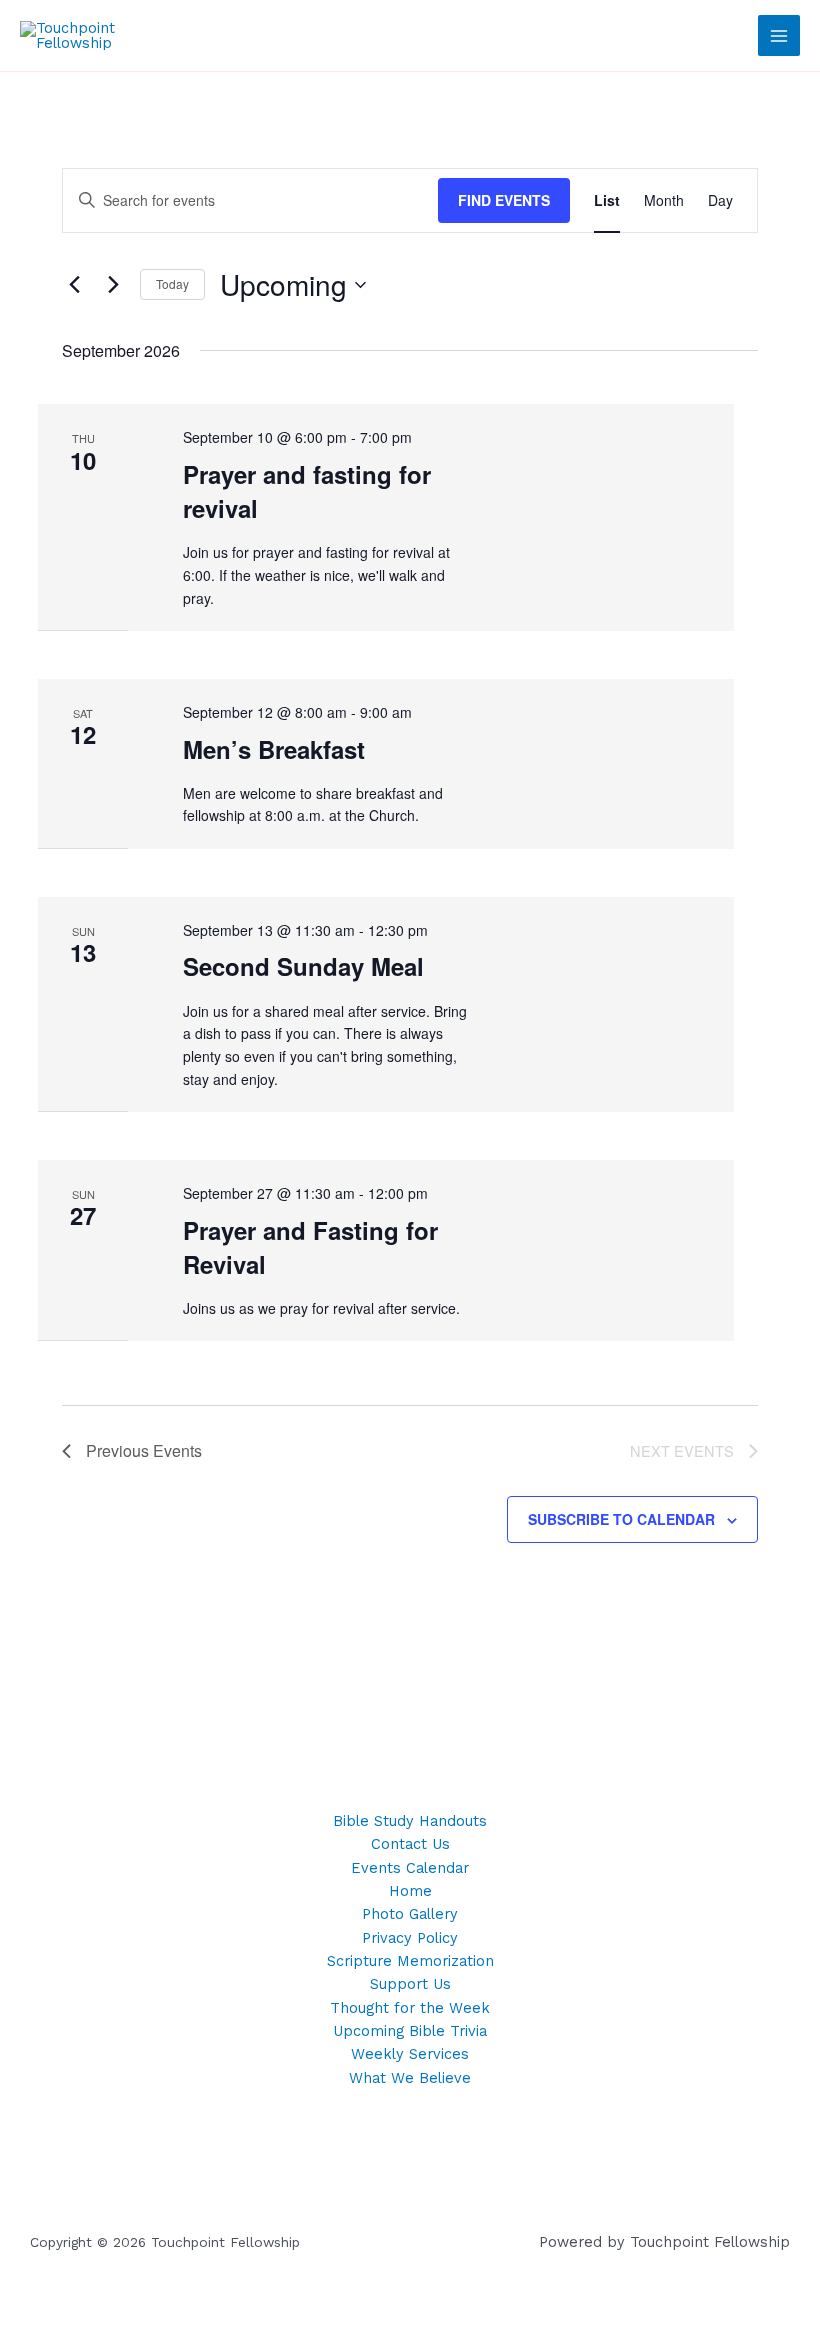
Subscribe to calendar (621, 1519)
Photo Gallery (410, 1914)
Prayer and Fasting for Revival (310, 1247)
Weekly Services (410, 2054)
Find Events (504, 200)
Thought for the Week (410, 2008)
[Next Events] (113, 285)
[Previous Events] (74, 285)
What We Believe (410, 2078)
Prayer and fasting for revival (307, 491)
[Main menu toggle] (779, 36)
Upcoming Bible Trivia (410, 2031)
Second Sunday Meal (303, 966)
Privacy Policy (410, 1938)
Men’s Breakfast (274, 749)
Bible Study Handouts (410, 1821)
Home (410, 1891)
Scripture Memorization (410, 1961)
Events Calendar (410, 1868)
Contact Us (410, 1844)
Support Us (410, 1984)
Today (172, 283)
